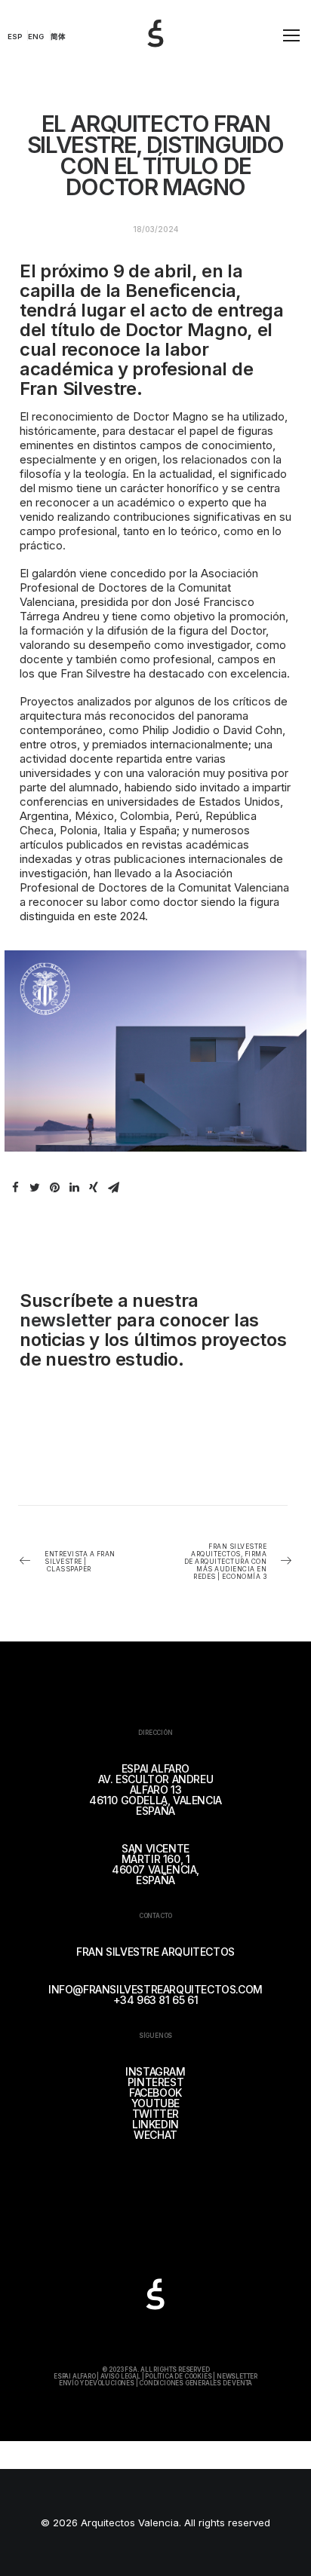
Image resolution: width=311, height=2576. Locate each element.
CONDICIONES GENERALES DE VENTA (196, 2383)
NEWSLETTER (237, 2376)
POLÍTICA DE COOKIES (178, 2376)
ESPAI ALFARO (75, 2376)
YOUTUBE (155, 2103)
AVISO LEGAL (120, 2376)
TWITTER (155, 2114)
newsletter (66, 1320)
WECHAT (155, 2135)
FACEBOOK (155, 2093)
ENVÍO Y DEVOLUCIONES (97, 2383)
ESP (15, 37)
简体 (58, 37)
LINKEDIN (155, 2124)
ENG (36, 37)
